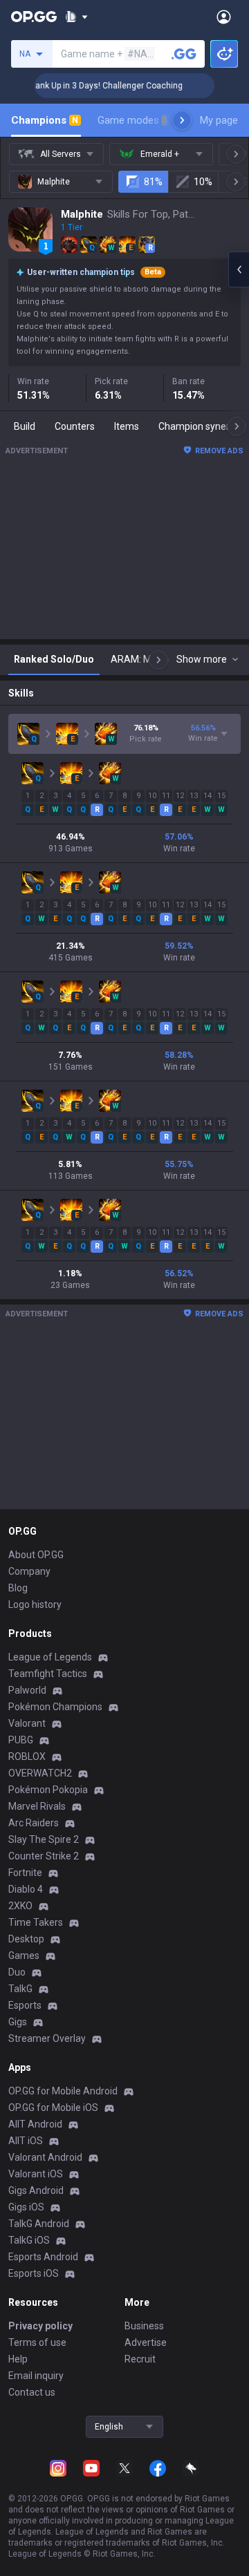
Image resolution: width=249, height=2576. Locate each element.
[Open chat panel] (239, 269)
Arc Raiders (34, 1823)
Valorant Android (45, 2157)
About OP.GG (36, 1555)
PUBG (21, 1740)
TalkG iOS (29, 2240)
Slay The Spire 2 (44, 1839)
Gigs (18, 2022)
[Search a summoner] (184, 54)
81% (153, 182)
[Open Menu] (224, 17)
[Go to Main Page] (34, 17)
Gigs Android (36, 2190)
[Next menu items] (182, 120)
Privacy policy (40, 2326)
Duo (17, 1972)
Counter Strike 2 (44, 1856)
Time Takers (36, 1922)
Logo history (35, 1604)
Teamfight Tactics (48, 1674)
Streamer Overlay (47, 2038)
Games (24, 1955)
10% (203, 182)
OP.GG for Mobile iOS (53, 2108)
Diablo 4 (26, 1889)
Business (144, 2326)
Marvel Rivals (37, 1806)
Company (29, 1571)
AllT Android (35, 2124)
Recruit (140, 2359)
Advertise (146, 2342)
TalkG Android (39, 2224)
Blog (18, 1588)
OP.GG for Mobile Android (63, 2091)
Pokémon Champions (55, 1707)
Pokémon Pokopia (48, 1790)
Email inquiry (36, 2376)
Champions (45, 120)
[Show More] (76, 17)
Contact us (32, 2392)
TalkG (20, 1989)
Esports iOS (34, 2273)
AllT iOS (26, 2141)
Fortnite (25, 1873)
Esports (25, 2005)
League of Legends (50, 1657)
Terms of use (37, 2342)
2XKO (20, 1906)
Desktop (26, 1939)
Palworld (27, 1690)
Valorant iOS (36, 2174)
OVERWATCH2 (40, 1773)
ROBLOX (27, 1756)
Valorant (27, 1723)
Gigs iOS (26, 2207)
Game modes (134, 120)
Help (18, 2359)
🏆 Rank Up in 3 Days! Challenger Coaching (91, 86)
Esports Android (43, 2257)
